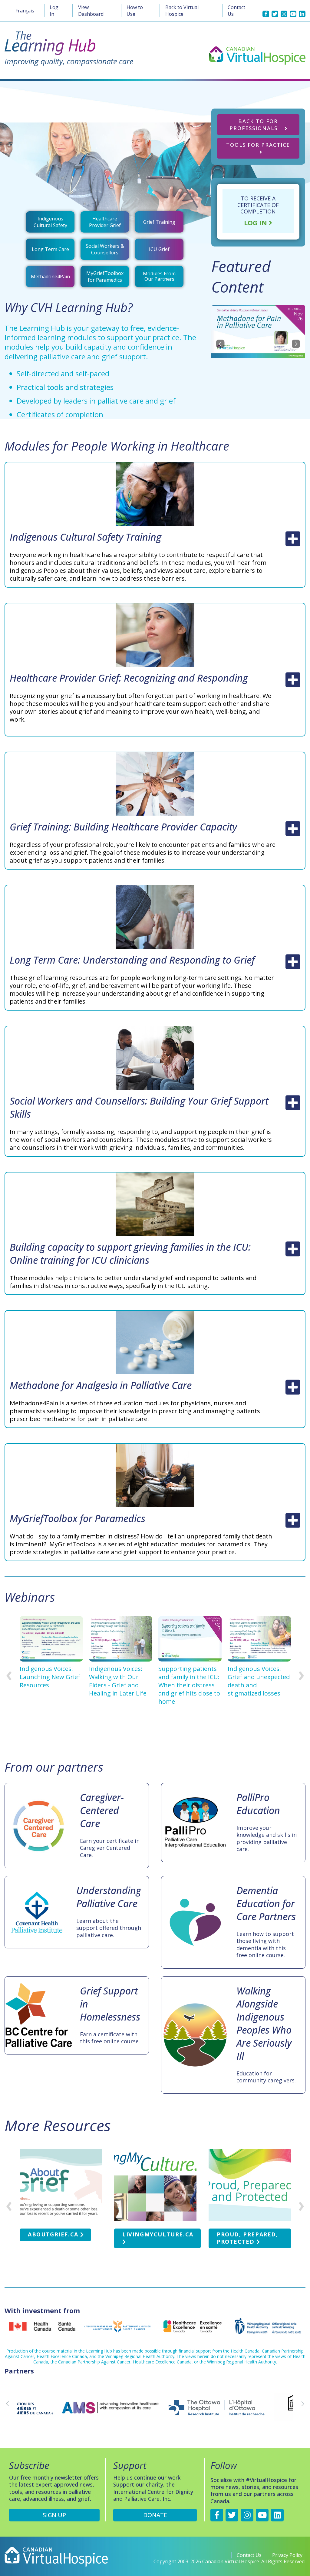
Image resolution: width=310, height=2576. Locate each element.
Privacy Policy (287, 2555)
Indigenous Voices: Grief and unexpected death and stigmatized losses (259, 1681)
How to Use (135, 11)
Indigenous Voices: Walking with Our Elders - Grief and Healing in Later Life (118, 1681)
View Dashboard (91, 11)
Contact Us (236, 11)
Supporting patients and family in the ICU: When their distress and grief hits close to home (189, 1685)
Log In (54, 11)
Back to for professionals (254, 125)
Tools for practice (258, 145)
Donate (155, 2515)
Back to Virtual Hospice (182, 11)
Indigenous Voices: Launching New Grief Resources (50, 1677)
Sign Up (54, 2515)
